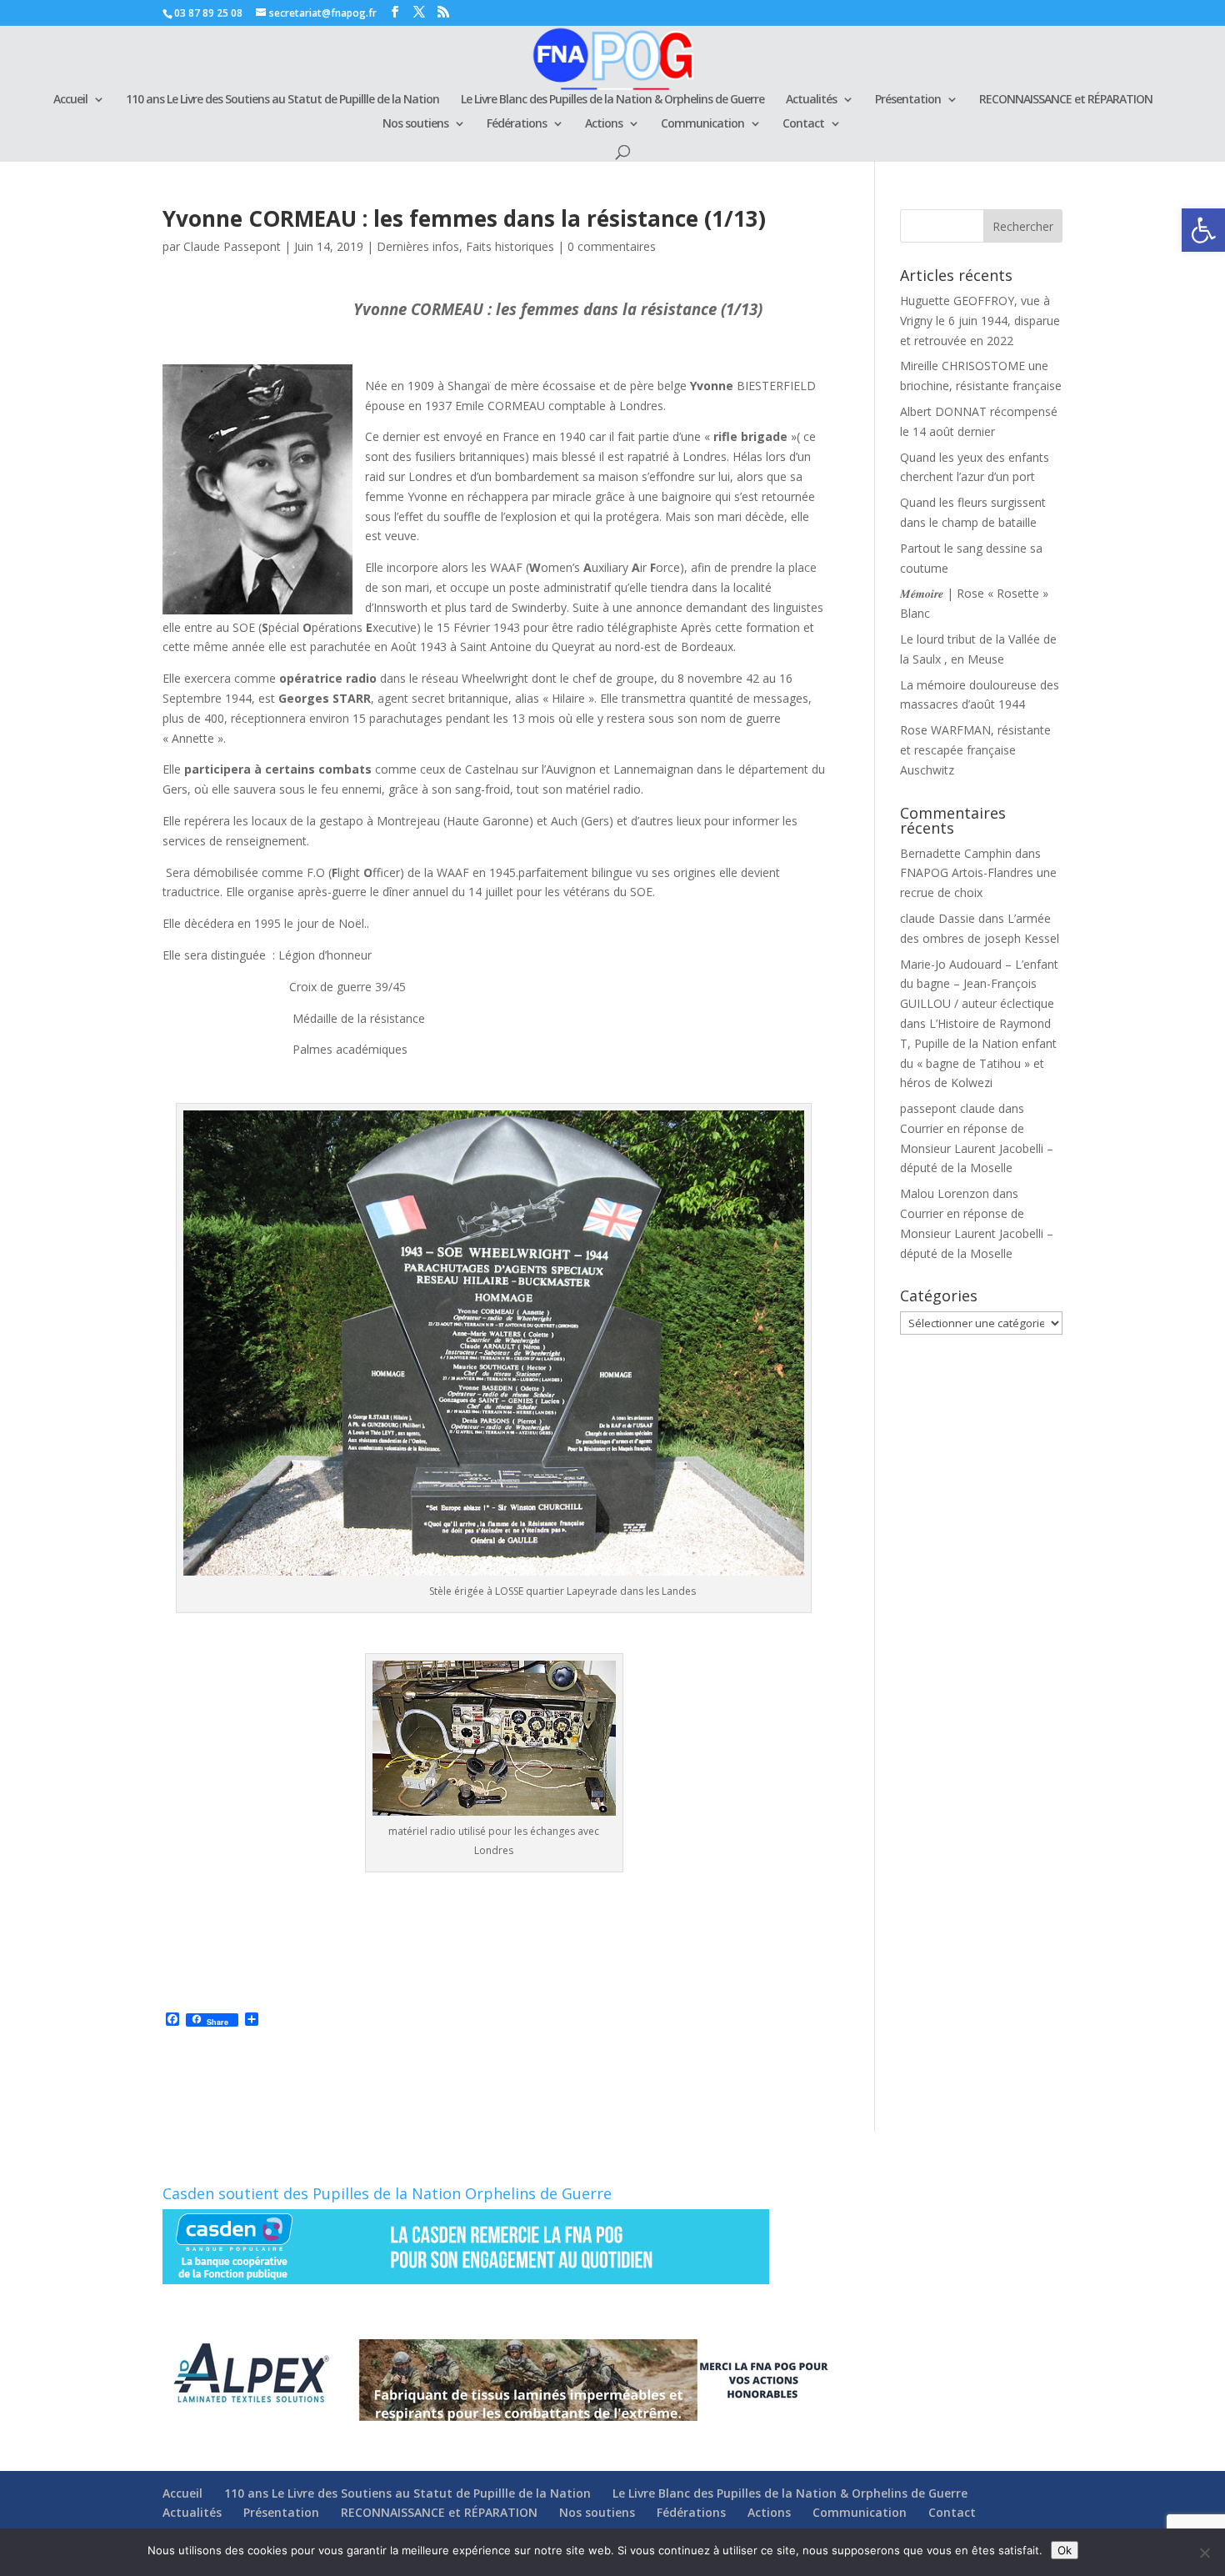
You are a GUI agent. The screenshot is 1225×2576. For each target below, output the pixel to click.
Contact (803, 124)
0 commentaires (612, 246)
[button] (1203, 230)
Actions (604, 124)
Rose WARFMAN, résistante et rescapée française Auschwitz (975, 750)
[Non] (1204, 2553)
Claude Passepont (232, 246)
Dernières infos (418, 246)
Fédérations (517, 124)
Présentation (908, 100)
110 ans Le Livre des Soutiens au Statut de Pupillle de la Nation (282, 100)
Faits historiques (510, 246)
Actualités (811, 100)
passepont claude (947, 1108)
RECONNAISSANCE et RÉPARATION (1066, 100)
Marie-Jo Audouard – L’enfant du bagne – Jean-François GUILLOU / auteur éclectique (979, 984)
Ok (1065, 2550)
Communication (702, 124)
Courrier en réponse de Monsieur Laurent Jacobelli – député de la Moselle (977, 1148)
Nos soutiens (415, 124)
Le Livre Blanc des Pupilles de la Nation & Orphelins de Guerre (612, 100)
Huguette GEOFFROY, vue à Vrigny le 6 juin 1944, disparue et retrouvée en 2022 (980, 321)
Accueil (70, 100)
